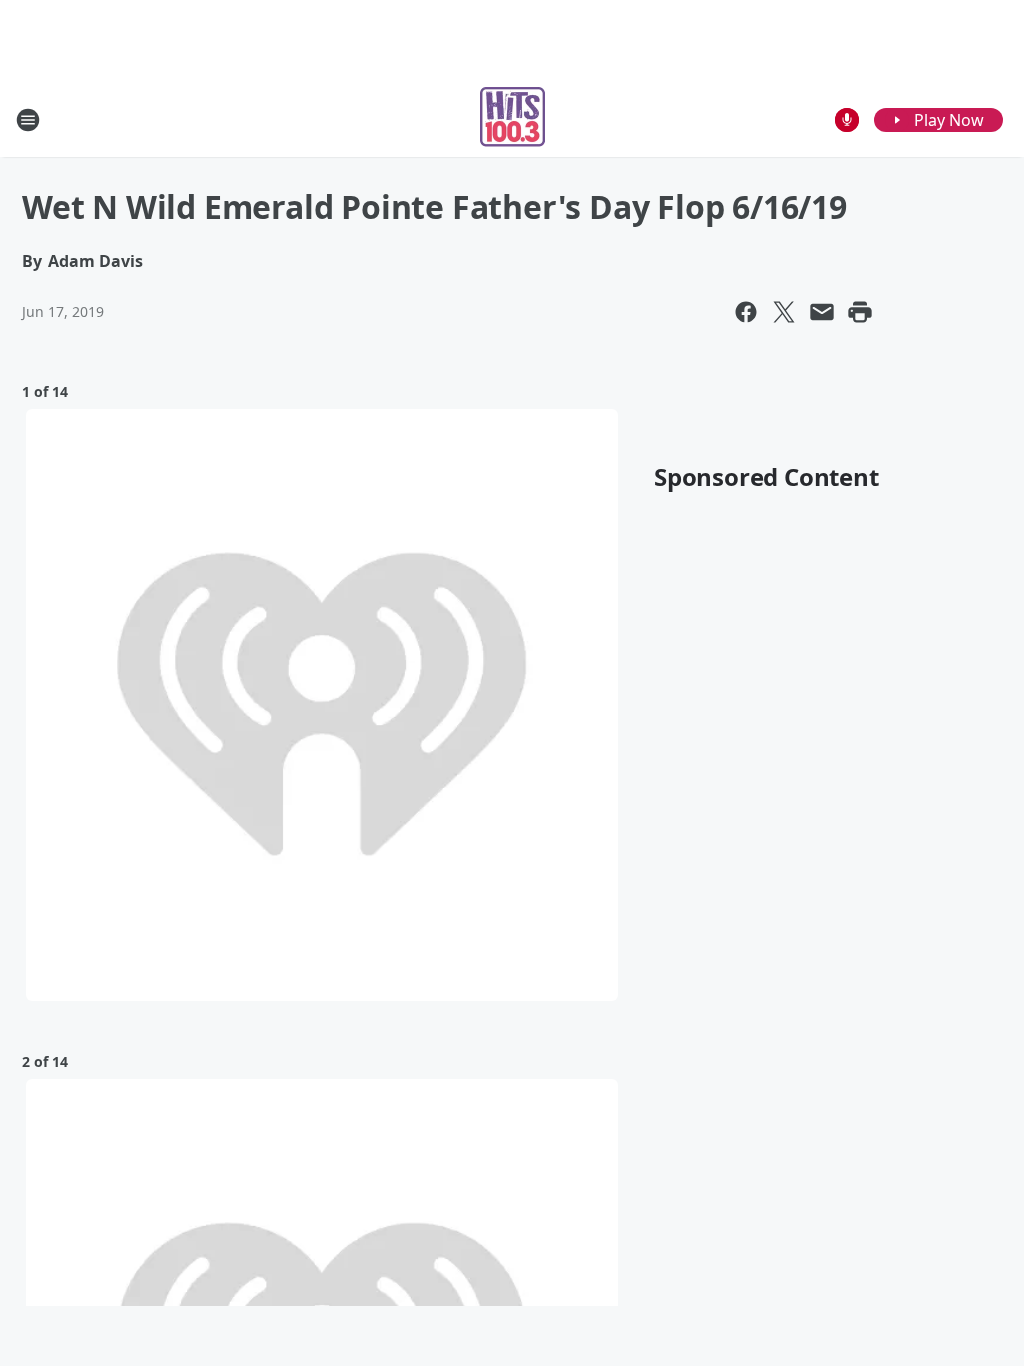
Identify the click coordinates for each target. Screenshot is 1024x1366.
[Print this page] (860, 312)
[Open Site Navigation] (28, 120)
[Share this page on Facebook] (746, 312)
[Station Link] (512, 119)
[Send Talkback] (847, 120)
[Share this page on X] (784, 312)
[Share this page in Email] (822, 312)
